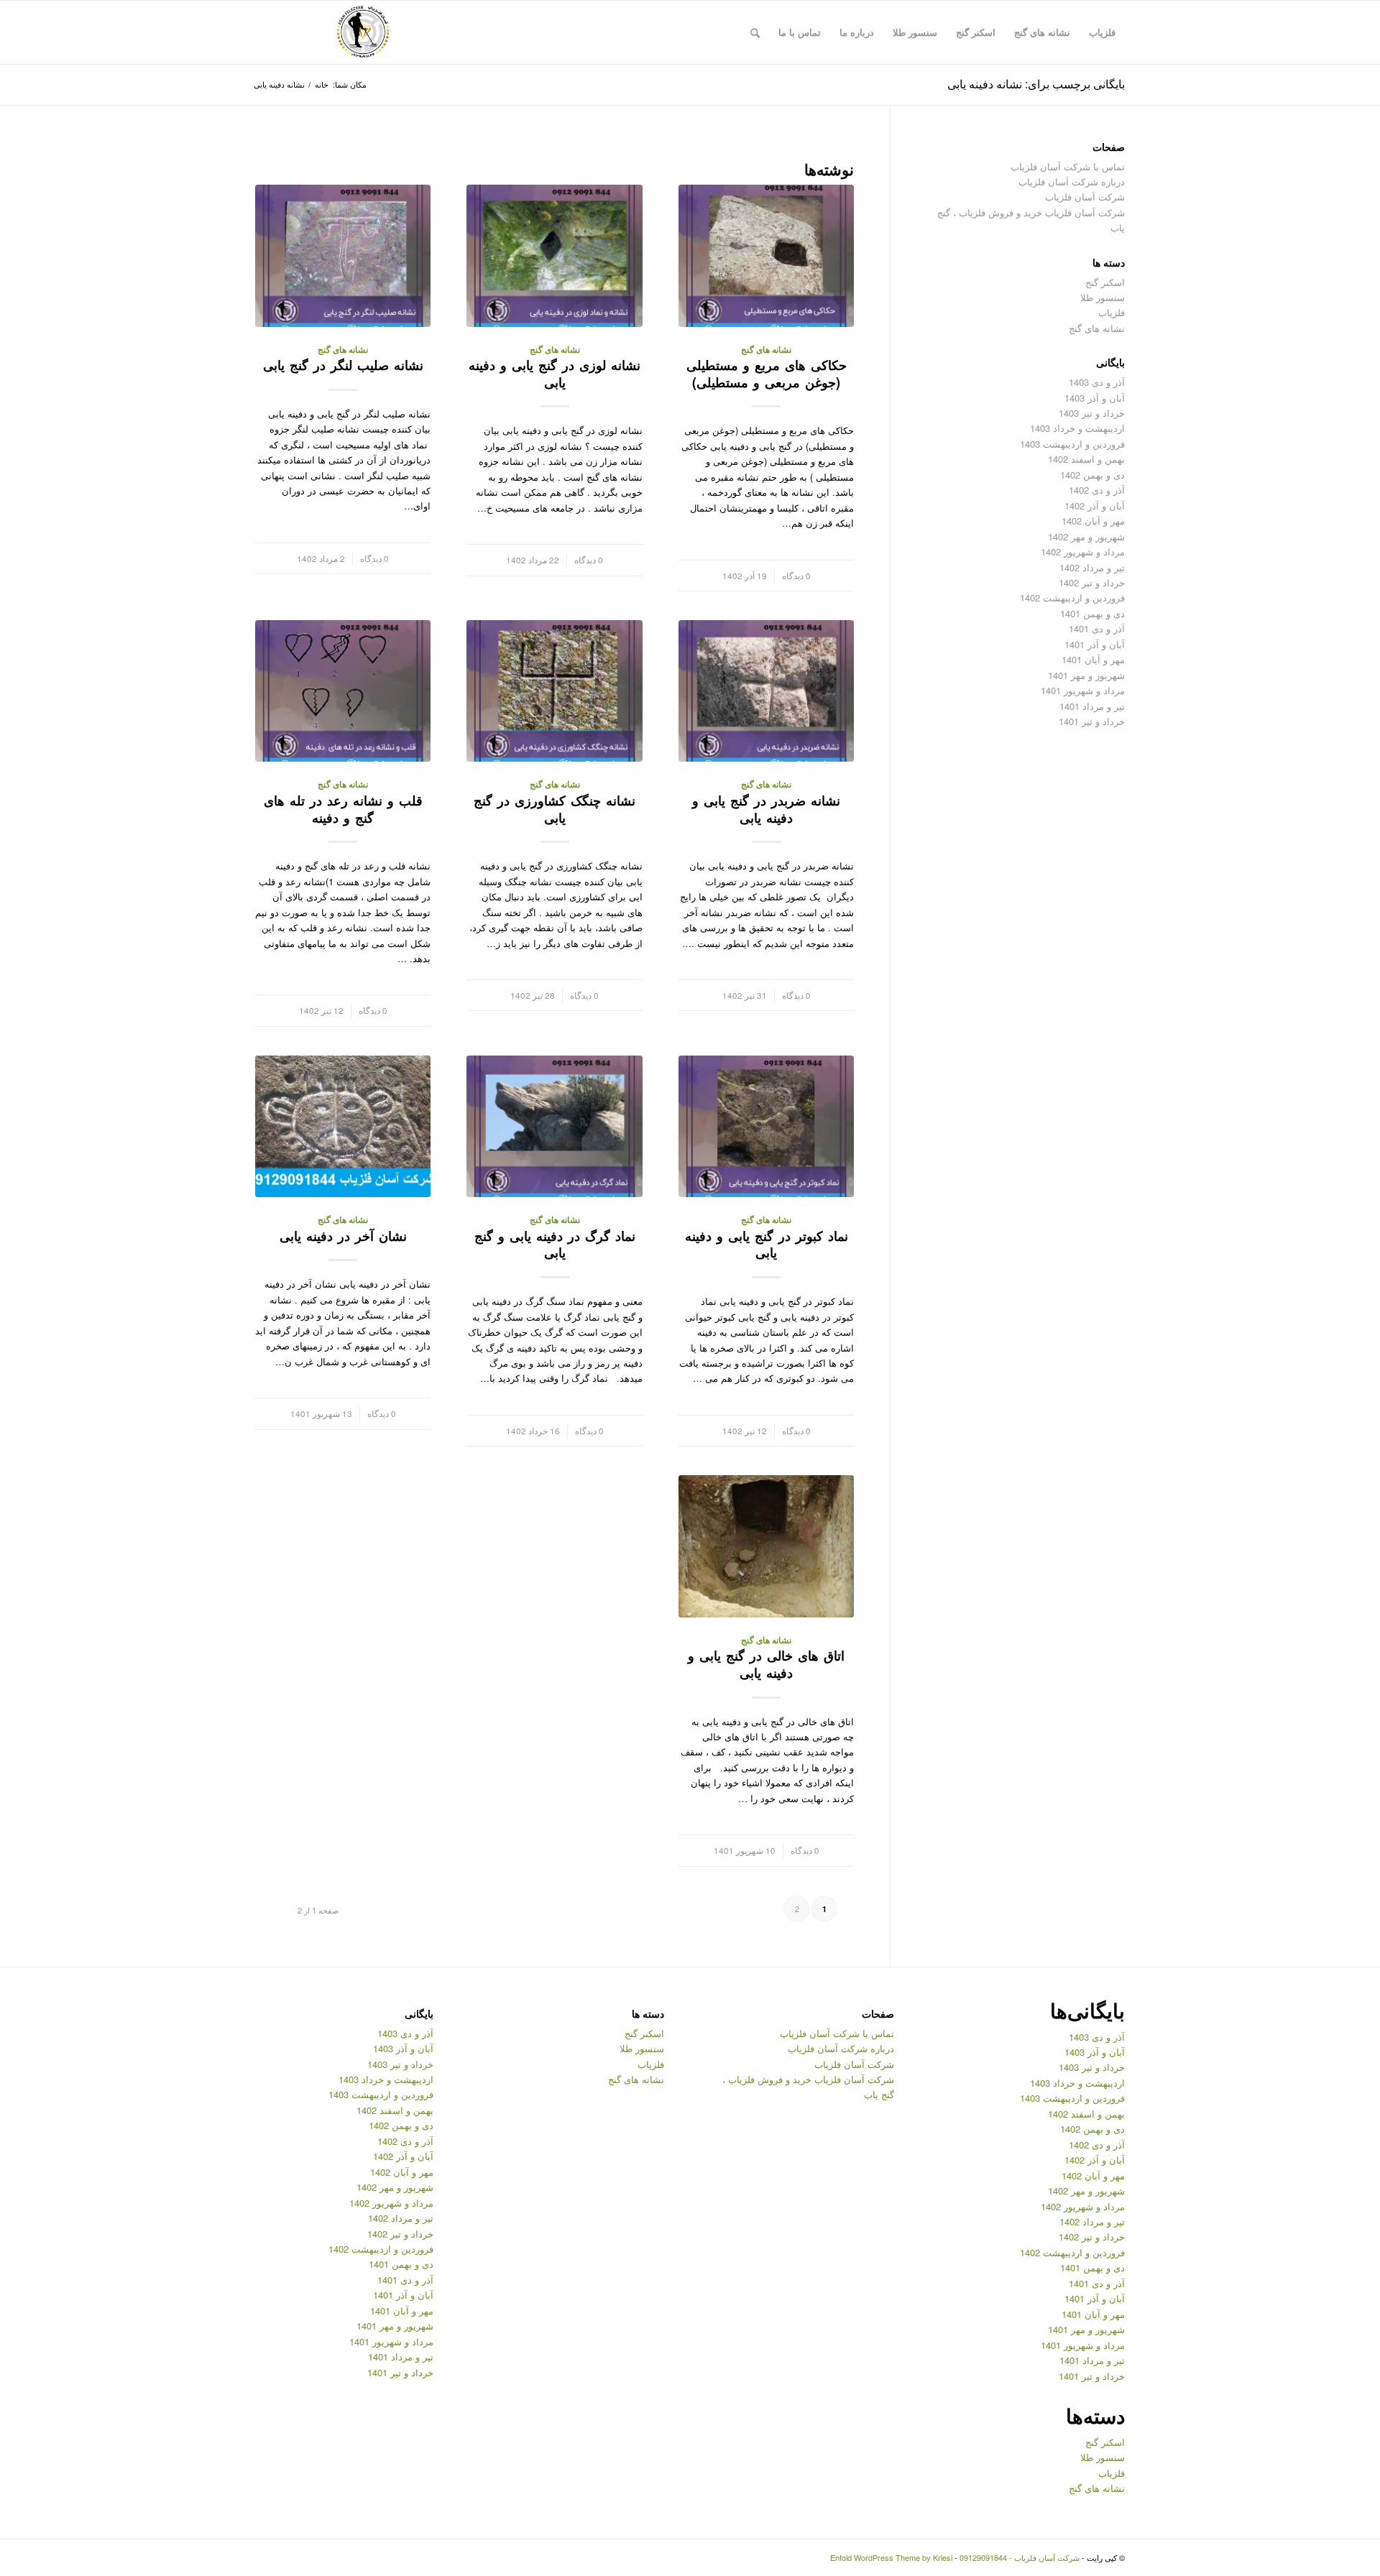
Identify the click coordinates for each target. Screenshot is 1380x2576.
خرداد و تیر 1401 (1092, 721)
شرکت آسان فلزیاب (1085, 197)
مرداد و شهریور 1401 (1083, 690)
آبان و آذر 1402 (1095, 505)
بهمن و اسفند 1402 (1086, 459)
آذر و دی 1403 (1097, 382)
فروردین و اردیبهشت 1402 (1072, 597)
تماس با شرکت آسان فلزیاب (1068, 166)
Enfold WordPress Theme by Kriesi (891, 2557)
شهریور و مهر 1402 (1086, 536)
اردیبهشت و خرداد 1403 (1077, 428)
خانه (322, 84)
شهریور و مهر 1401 (1086, 675)
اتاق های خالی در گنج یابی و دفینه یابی (766, 1664)
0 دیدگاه (796, 576)
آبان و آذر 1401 (1095, 644)
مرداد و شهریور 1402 (1083, 551)
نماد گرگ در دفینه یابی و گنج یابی (555, 1245)
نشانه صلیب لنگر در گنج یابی (343, 365)
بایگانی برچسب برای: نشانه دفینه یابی (1036, 84)
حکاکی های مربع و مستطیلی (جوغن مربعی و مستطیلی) (767, 374)
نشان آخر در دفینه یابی (343, 1236)
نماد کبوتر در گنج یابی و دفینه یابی (767, 1245)
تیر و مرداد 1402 (1092, 567)
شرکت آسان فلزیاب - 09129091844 (1020, 2557)
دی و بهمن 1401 (1092, 613)
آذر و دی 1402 (1097, 490)
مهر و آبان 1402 (1093, 521)
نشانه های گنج (766, 350)
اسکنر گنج (1105, 282)
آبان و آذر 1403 (1095, 398)
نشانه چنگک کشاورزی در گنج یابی (555, 809)
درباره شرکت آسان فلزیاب (1072, 181)
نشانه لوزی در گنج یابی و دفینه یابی (555, 374)
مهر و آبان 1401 (1093, 659)
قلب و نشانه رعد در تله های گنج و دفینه (343, 809)
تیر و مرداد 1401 (1092, 706)
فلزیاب (1112, 312)
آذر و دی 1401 (1097, 628)
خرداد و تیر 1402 (1092, 582)
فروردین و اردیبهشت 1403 (1072, 444)
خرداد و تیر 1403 (1092, 413)
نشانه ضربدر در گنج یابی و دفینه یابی (766, 809)
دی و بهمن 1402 (1092, 475)
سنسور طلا (1103, 297)
